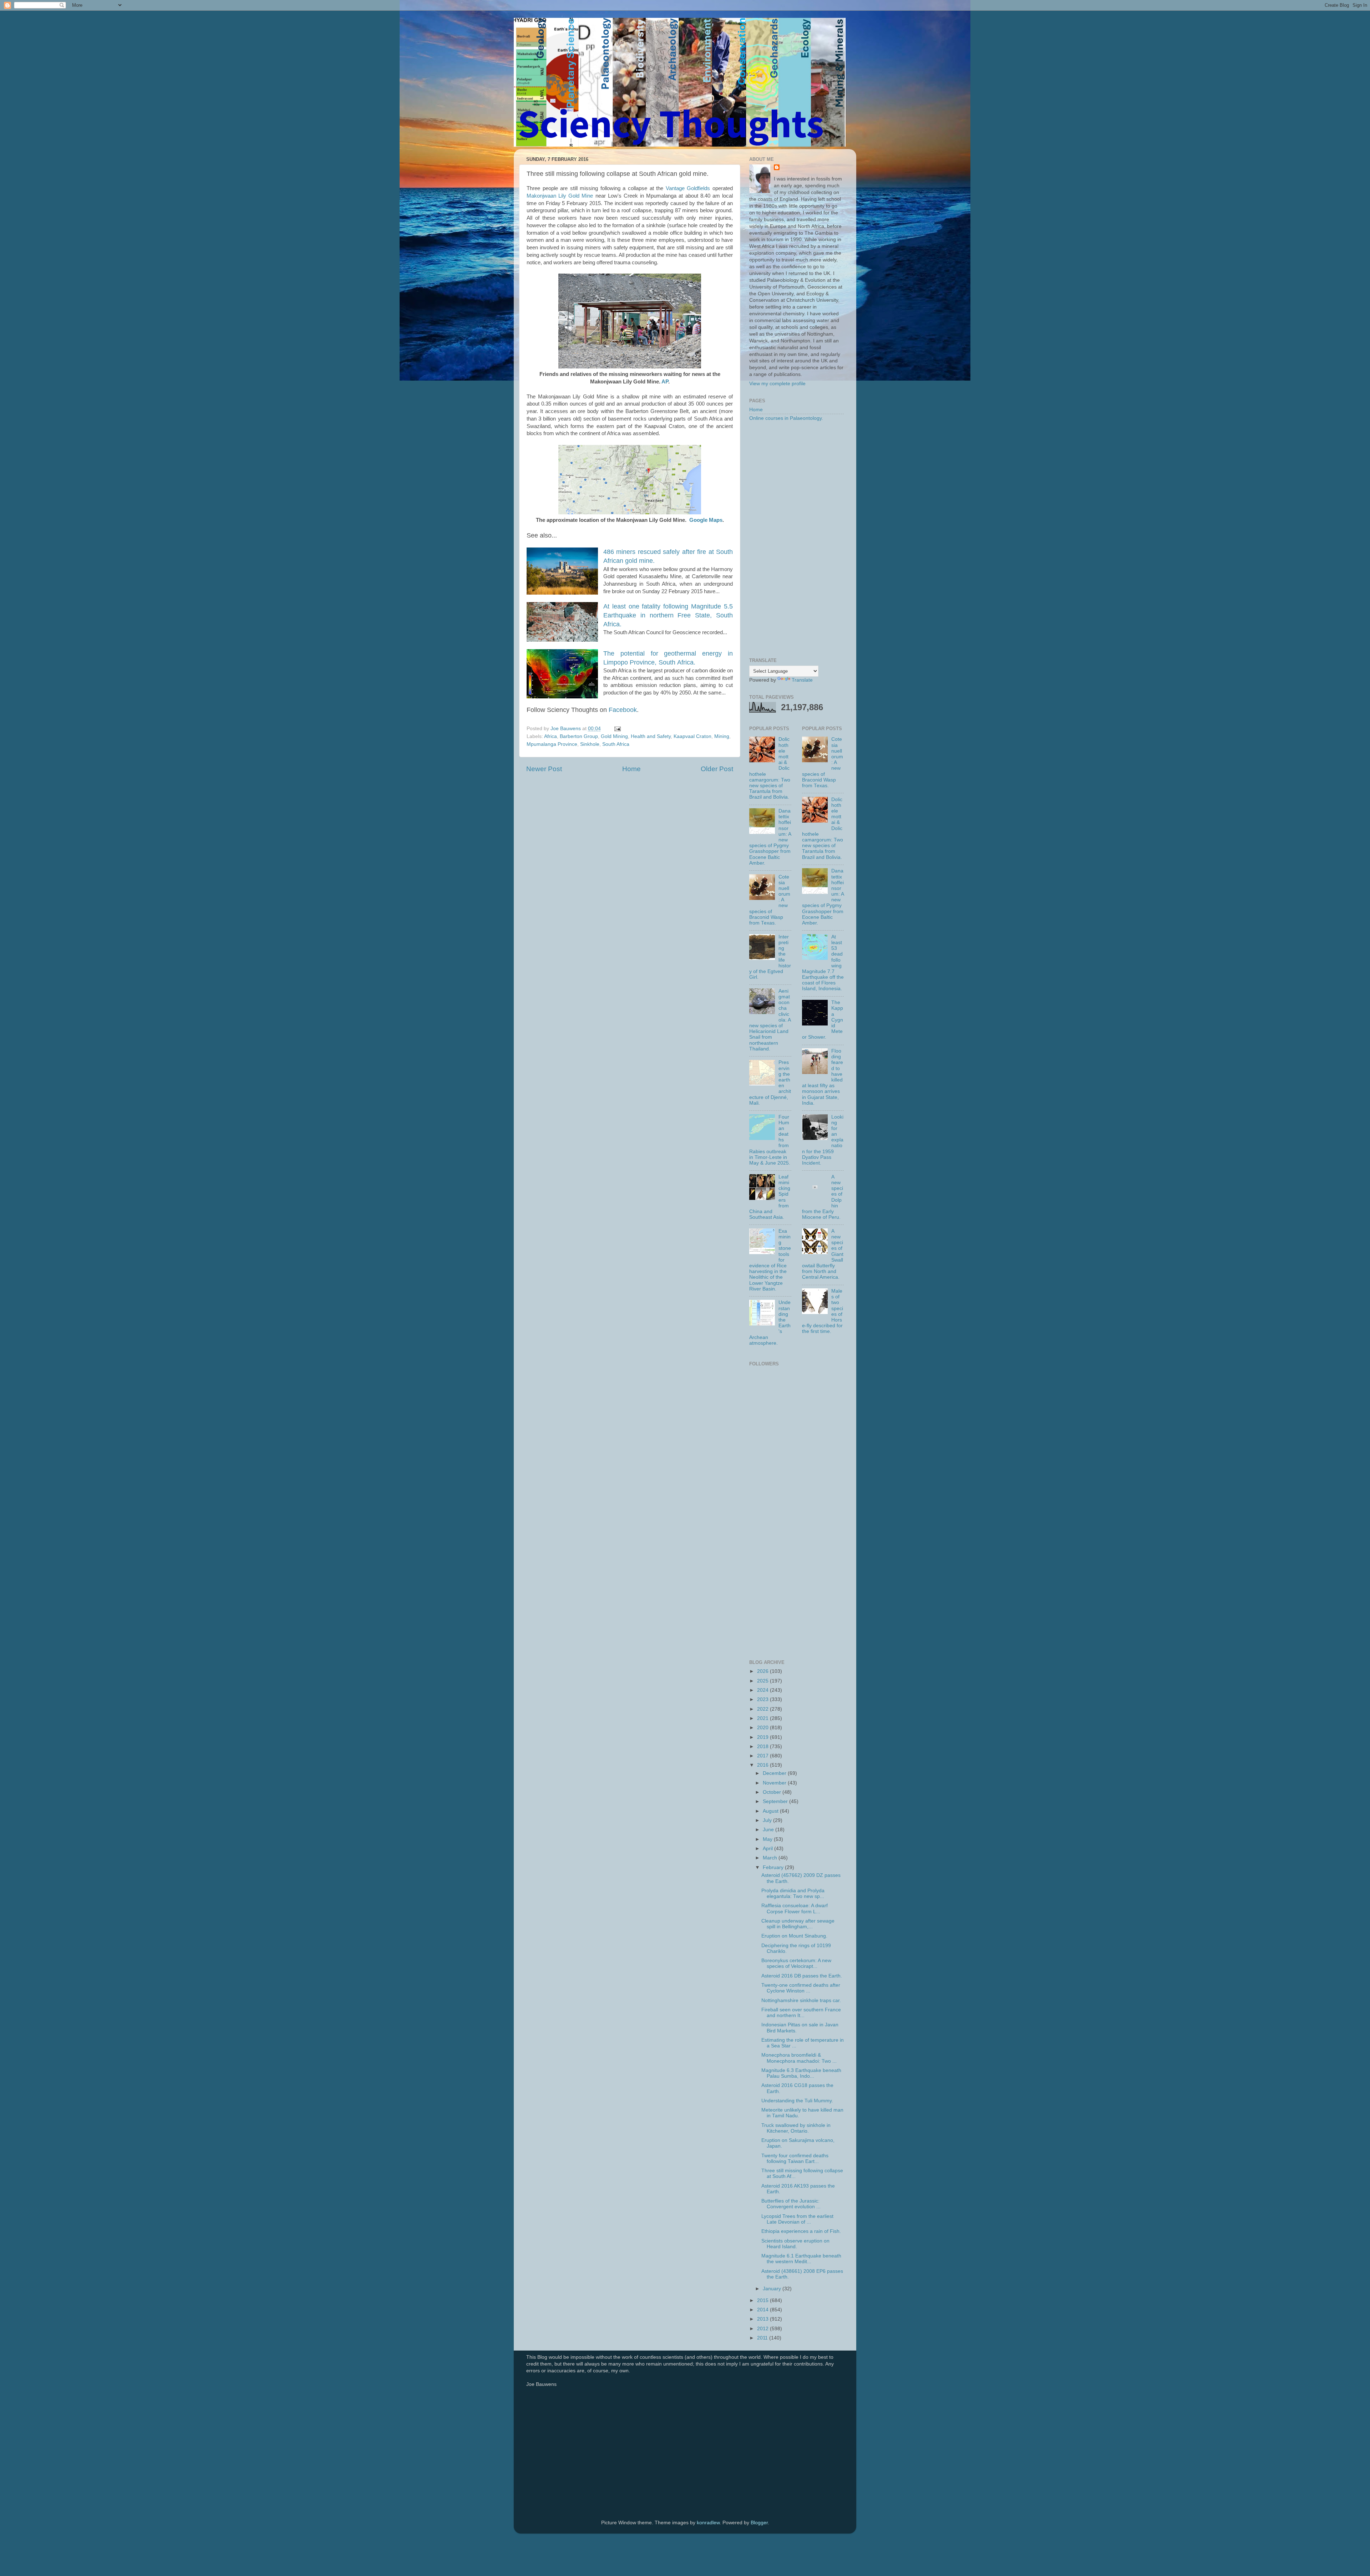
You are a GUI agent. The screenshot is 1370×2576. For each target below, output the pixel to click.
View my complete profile (777, 384)
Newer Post (544, 769)
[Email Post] (617, 729)
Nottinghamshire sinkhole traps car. (801, 2000)
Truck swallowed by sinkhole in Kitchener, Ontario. (796, 2128)
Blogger (759, 2523)
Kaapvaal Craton (692, 736)
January (773, 2289)
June (769, 1830)
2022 (763, 1709)
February (774, 1867)
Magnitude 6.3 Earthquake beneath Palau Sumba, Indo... (801, 2073)
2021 (763, 1718)
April (768, 1849)
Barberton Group (579, 736)
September (776, 1801)
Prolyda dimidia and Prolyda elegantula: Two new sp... (793, 1893)
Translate (802, 680)
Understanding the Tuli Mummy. (797, 2101)
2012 (763, 2329)
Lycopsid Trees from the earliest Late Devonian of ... (797, 2219)
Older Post (717, 769)
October (773, 1792)
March (771, 1858)
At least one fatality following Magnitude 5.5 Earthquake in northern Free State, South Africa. (668, 615)
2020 (763, 1728)
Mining (722, 736)
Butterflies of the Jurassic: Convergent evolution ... (791, 2204)
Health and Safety (651, 736)
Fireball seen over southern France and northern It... (801, 2013)
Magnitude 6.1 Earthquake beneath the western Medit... (801, 2259)
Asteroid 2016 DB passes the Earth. (802, 1976)
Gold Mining (614, 736)
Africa (550, 736)
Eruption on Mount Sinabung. (794, 1936)
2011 (763, 2338)
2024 (763, 1690)
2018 (763, 1747)
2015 (763, 2300)
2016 (763, 1765)
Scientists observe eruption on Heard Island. (795, 2244)
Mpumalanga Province (552, 744)
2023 (763, 1699)
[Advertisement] (796, 540)
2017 (763, 1756)
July (768, 1820)
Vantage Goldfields (688, 188)
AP (665, 382)
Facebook (623, 710)
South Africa (616, 744)
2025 (763, 1681)
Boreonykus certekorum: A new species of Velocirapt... (796, 1963)
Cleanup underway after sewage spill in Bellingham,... (798, 1924)
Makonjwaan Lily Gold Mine (560, 196)
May (768, 1839)
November (775, 1783)
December (775, 1773)
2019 (763, 1737)
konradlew (708, 2523)
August (771, 1811)
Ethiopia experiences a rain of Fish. (801, 2231)
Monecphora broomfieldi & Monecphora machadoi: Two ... (799, 2058)
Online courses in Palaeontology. (786, 418)
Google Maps (706, 520)
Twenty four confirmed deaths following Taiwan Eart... (795, 2158)
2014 (763, 2310)
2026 (763, 1671)
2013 (763, 2319)
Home (631, 769)
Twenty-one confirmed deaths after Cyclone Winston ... (801, 1988)
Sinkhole (590, 744)
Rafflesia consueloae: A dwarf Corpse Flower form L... (795, 1908)
